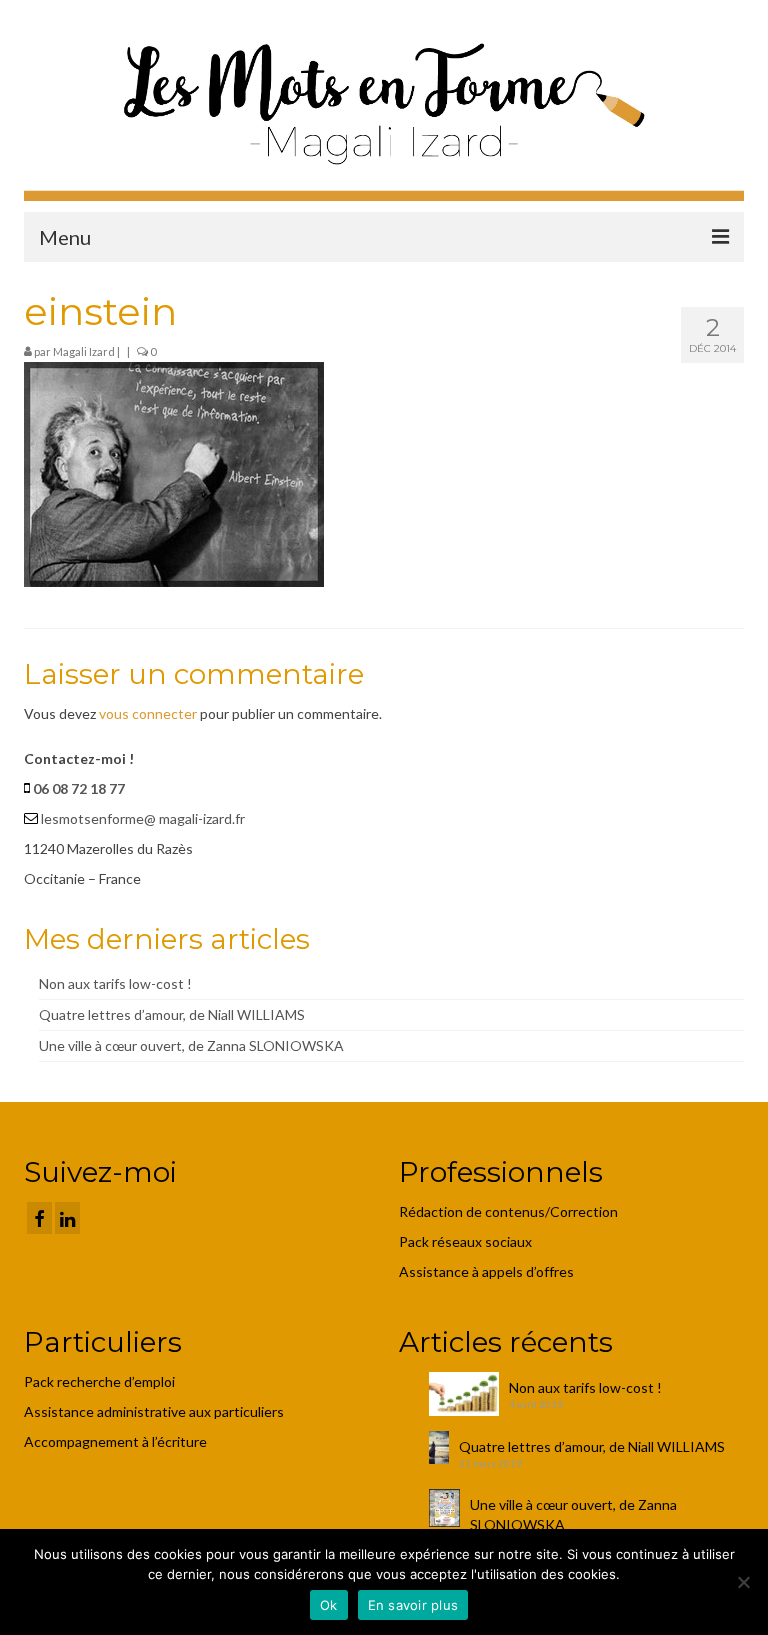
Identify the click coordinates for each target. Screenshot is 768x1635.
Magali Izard (84, 351)
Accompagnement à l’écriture (115, 1441)
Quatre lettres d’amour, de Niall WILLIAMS (172, 1014)
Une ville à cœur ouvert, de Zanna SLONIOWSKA (191, 1045)
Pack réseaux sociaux (465, 1241)
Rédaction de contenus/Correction (508, 1211)
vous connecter (148, 713)
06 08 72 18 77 (79, 788)
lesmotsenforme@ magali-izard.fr (143, 818)
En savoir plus (413, 1605)
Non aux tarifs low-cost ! (115, 983)
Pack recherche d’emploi (101, 1381)
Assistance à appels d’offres (488, 1271)
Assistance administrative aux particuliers (154, 1411)
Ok (329, 1605)
